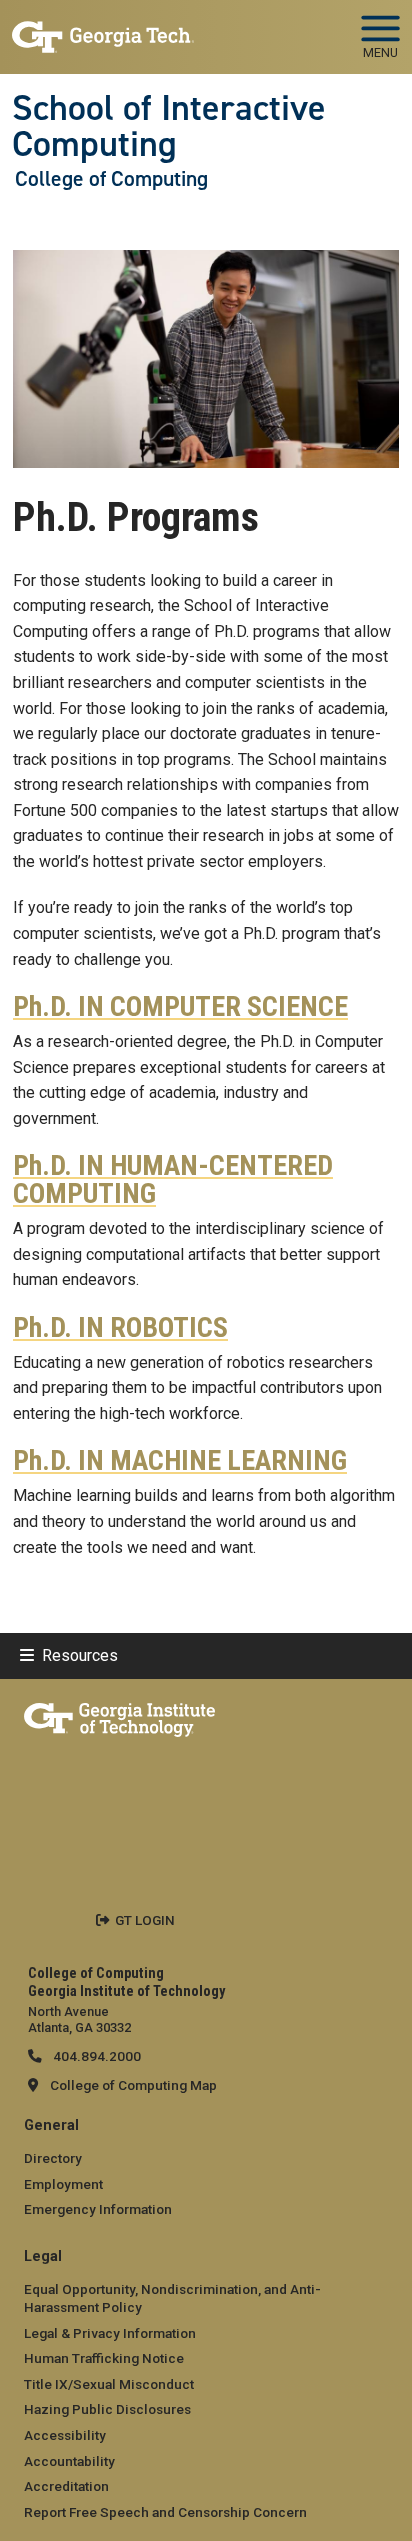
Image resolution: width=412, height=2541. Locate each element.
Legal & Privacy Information (110, 2333)
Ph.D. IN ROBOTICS (120, 1328)
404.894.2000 (95, 2056)
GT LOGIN (145, 1920)
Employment (63, 2184)
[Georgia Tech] (119, 1716)
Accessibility (65, 2435)
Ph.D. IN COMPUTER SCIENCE (180, 1007)
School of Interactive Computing (169, 126)
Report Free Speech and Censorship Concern (165, 2512)
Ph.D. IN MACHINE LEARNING (180, 1461)
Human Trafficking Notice (104, 2358)
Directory (53, 2158)
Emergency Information (98, 2209)
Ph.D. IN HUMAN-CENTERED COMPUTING (173, 1180)
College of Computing (111, 179)
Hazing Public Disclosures (107, 2409)
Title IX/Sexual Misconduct (109, 2384)
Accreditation (66, 2486)
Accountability (69, 2461)
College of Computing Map (133, 2085)
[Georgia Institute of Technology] (103, 28)
